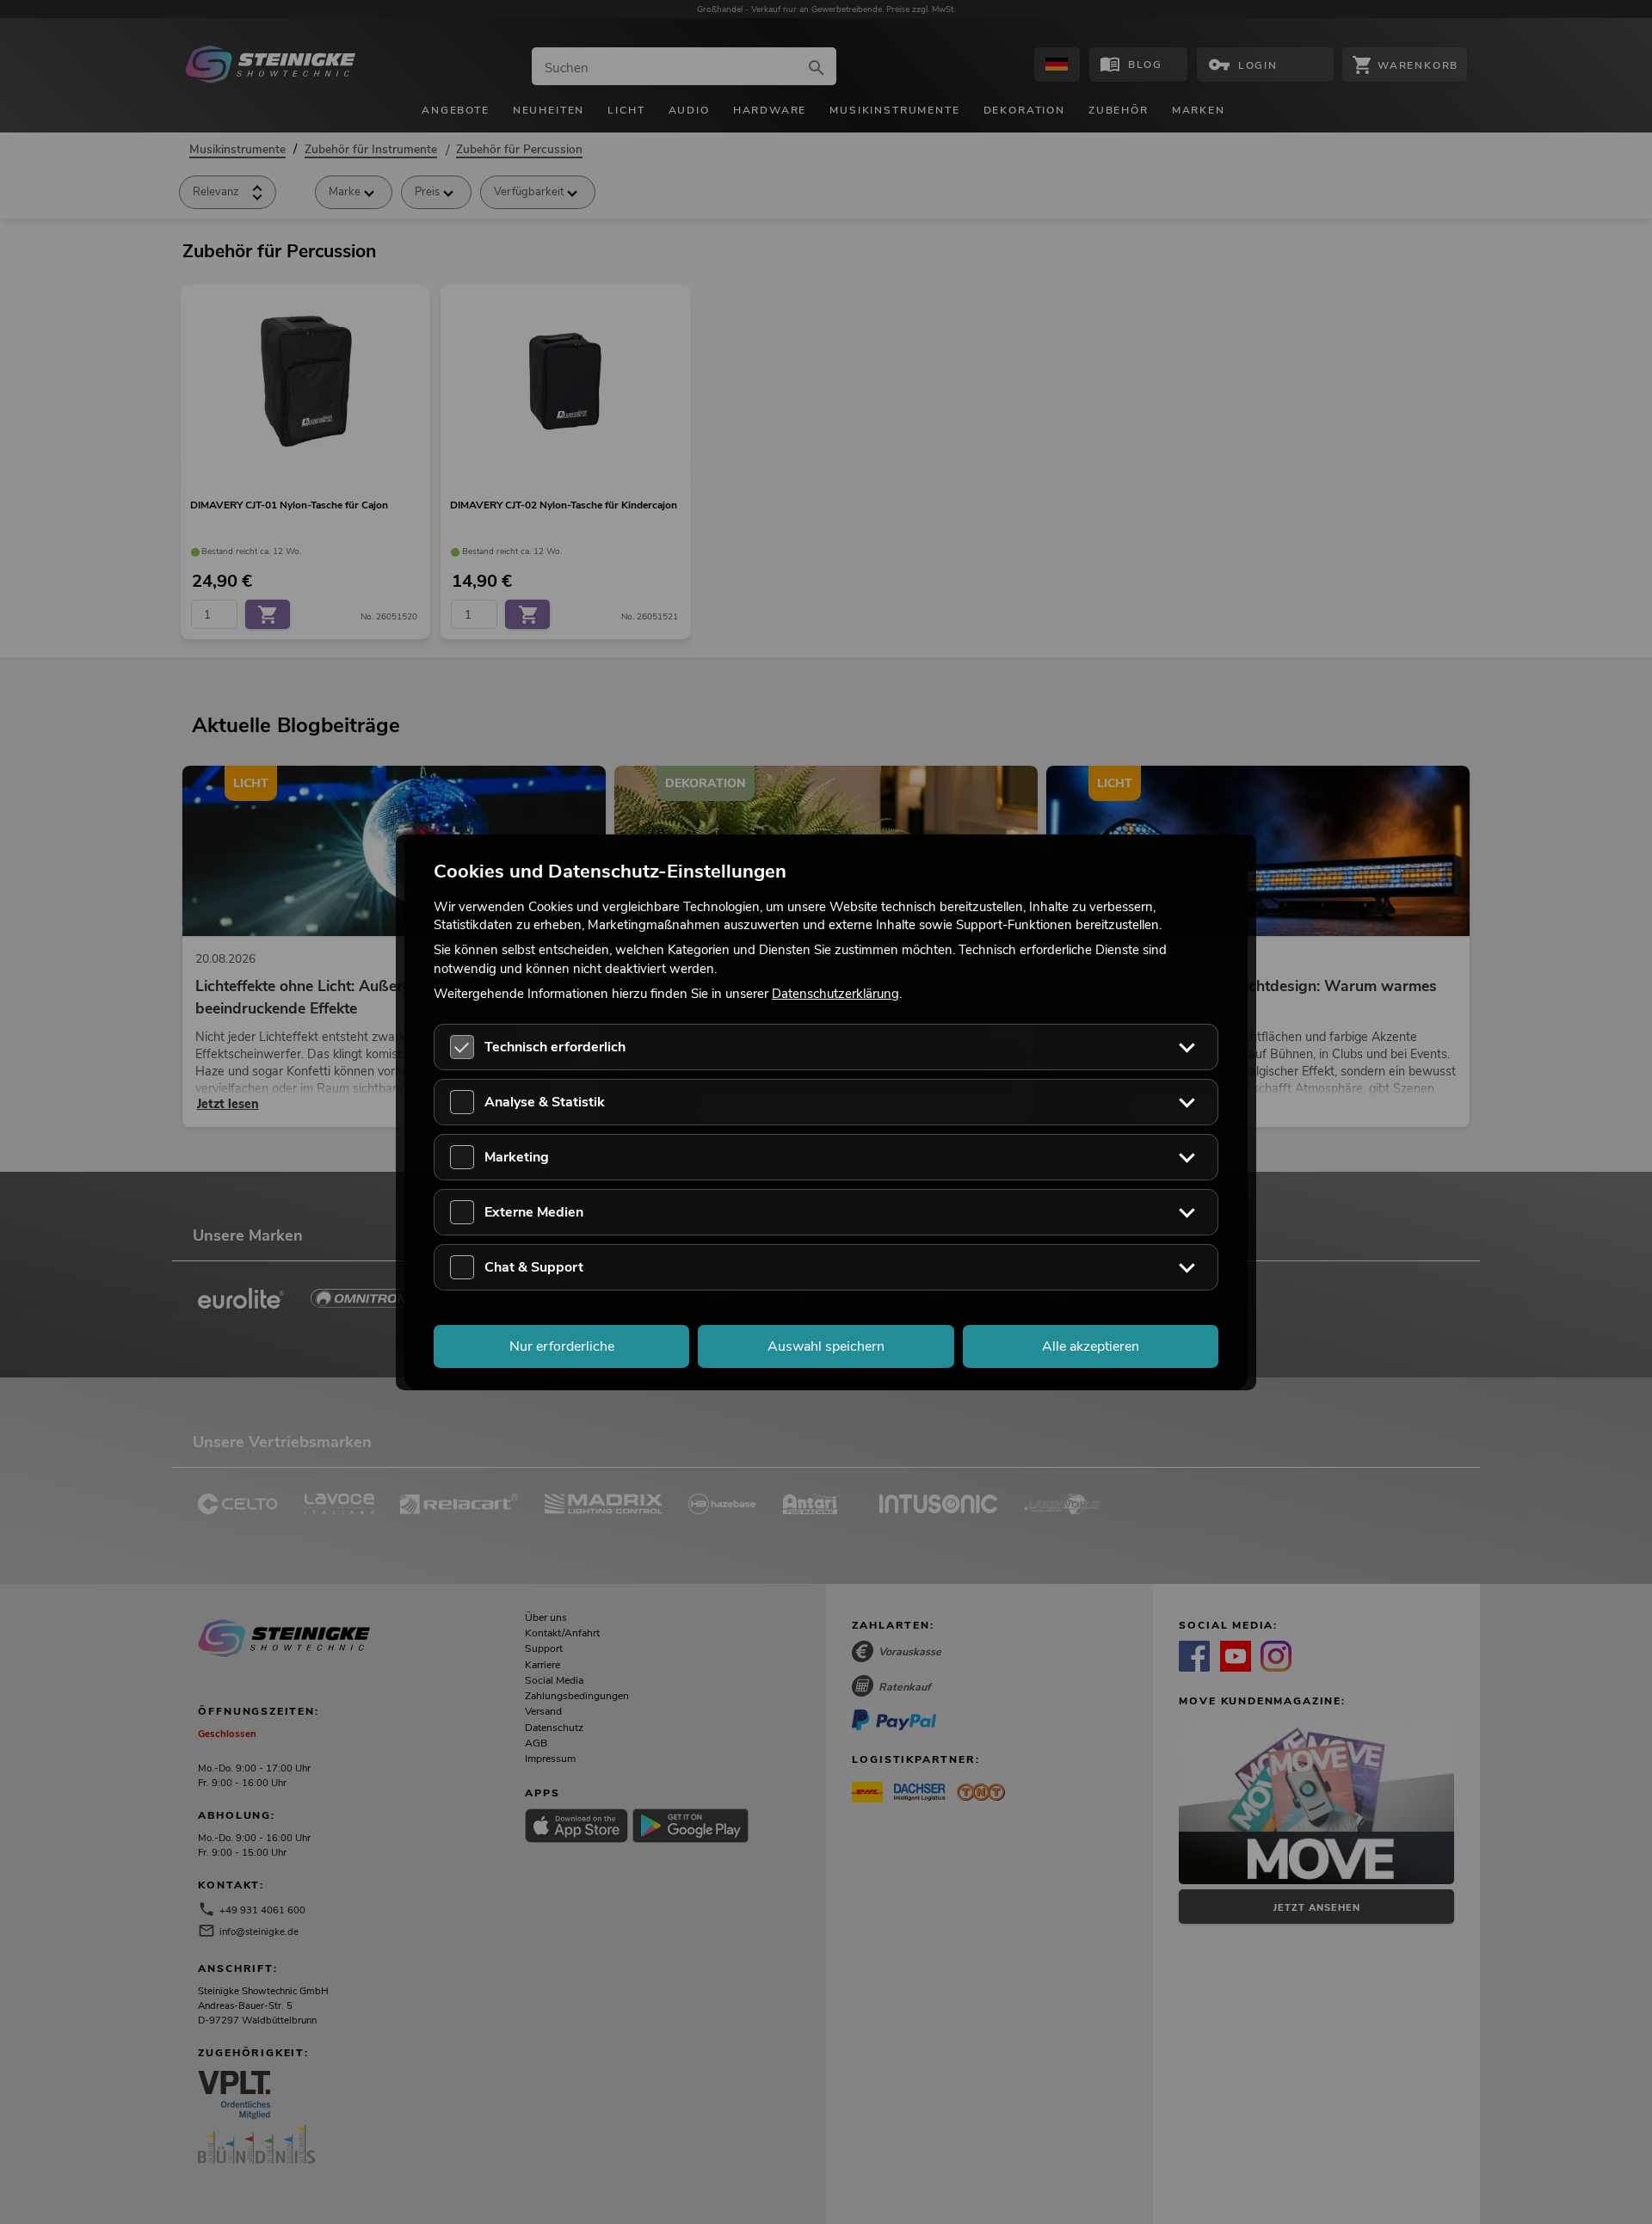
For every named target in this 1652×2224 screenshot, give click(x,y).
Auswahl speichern (826, 1346)
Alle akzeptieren (1091, 1346)
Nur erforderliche (562, 1346)
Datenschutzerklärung (835, 993)
